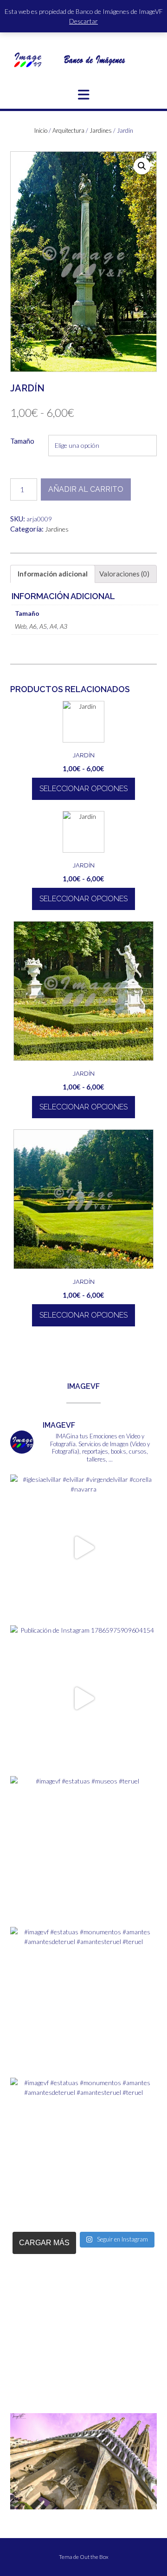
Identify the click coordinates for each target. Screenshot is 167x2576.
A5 (43, 626)
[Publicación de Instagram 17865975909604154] (83, 1698)
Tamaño (22, 441)
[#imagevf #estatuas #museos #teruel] (83, 1849)
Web (21, 626)
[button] (83, 95)
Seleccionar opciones (83, 789)
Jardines (101, 130)
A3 (64, 626)
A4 (53, 626)
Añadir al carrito (86, 489)
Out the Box (94, 2557)
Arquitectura (68, 130)
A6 (33, 626)
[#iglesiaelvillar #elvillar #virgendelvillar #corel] (83, 1548)
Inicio (41, 130)
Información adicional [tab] (53, 574)
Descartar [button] (83, 21)
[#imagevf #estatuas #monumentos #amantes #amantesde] (83, 2000)
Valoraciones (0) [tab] (124, 574)
